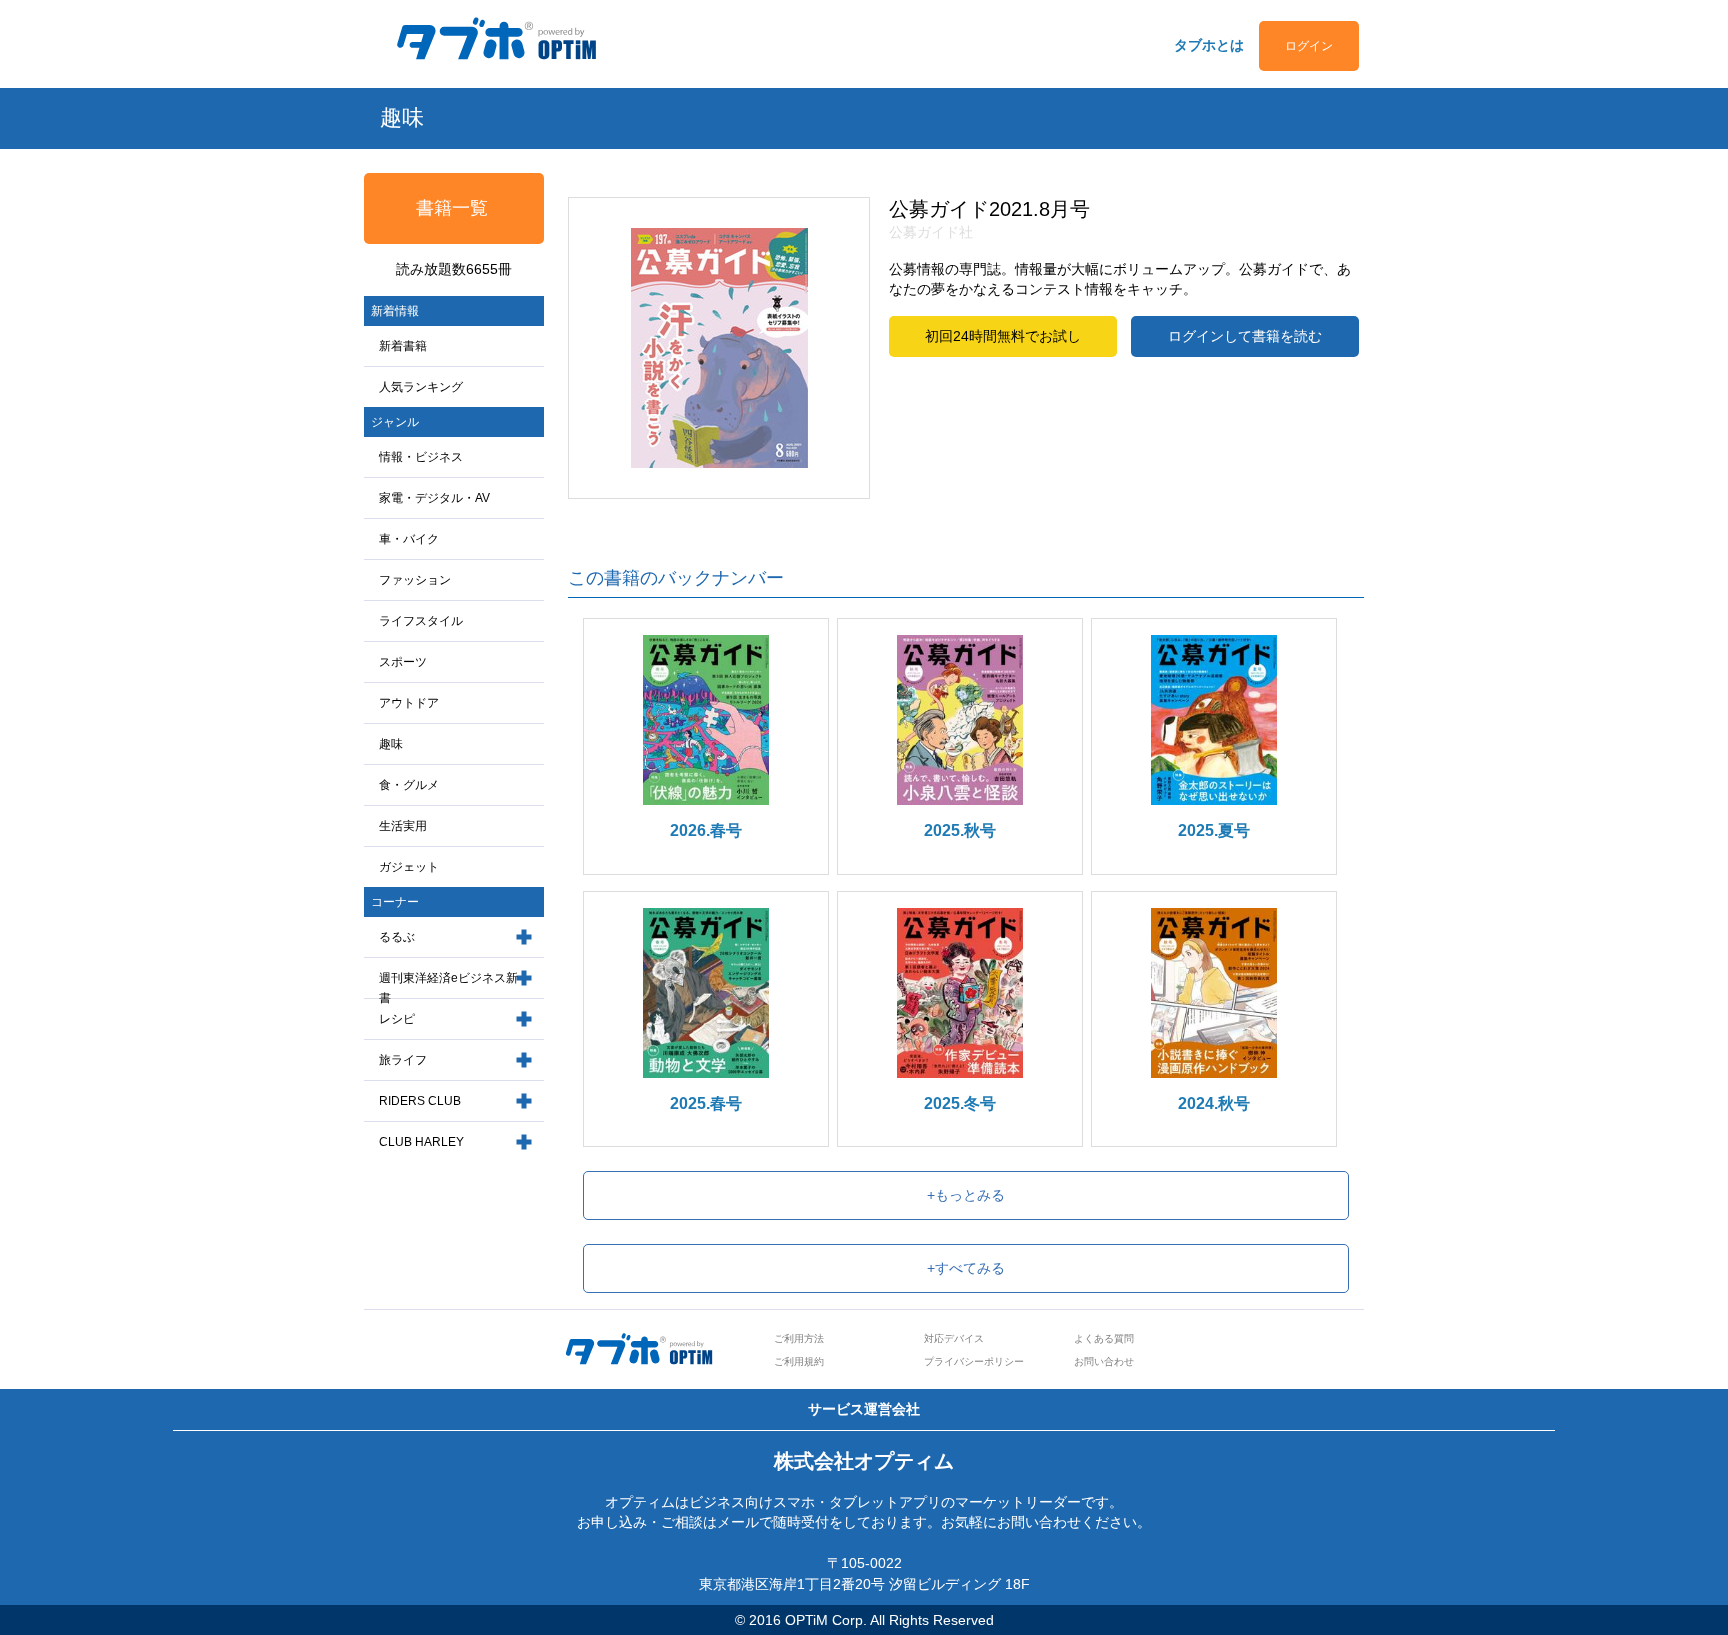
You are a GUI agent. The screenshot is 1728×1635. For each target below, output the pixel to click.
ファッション (415, 580)
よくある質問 (1104, 1338)
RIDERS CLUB (420, 1101)
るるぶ (397, 937)
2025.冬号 (960, 1103)
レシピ (397, 1019)
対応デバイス (954, 1338)
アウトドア (409, 703)
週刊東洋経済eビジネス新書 (448, 988)
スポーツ (403, 662)
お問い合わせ (1104, 1361)
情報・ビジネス (421, 457)
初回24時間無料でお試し (1003, 336)
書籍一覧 (452, 208)
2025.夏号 (1214, 830)
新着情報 (395, 311)
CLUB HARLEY (421, 1142)
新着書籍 (403, 346)
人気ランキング (421, 387)
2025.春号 (706, 1103)
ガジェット (409, 867)
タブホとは (1209, 45)
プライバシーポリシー (974, 1361)
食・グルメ (409, 785)
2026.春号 (706, 830)
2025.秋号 (960, 830)
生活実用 (403, 826)
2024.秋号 (1214, 1103)
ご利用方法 (799, 1338)
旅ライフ (403, 1060)
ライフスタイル (421, 621)
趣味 (391, 744)
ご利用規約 (799, 1361)
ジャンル (395, 422)
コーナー (395, 902)
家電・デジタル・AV (434, 498)
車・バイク (409, 539)
